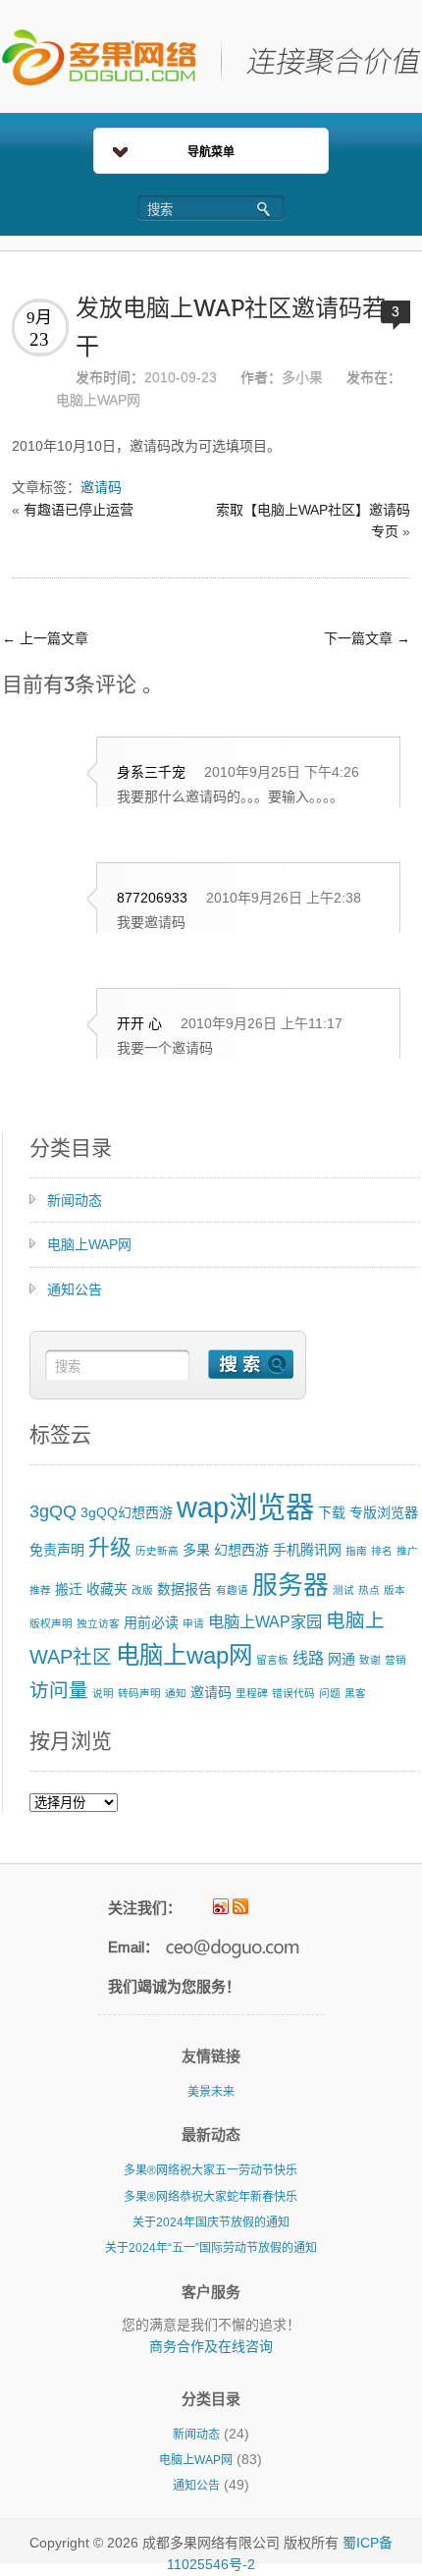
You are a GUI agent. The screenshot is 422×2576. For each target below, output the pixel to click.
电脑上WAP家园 (265, 1621)
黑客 (355, 1693)
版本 (395, 1590)
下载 (332, 1512)
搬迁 (69, 1589)
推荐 (40, 1590)
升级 (110, 1547)
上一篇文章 (45, 638)
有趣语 (232, 1590)
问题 (330, 1693)
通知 (176, 1693)
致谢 (370, 1660)
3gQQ (53, 1511)
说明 (103, 1693)
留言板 (272, 1660)
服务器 (290, 1585)
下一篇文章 (367, 638)
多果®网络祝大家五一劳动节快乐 (211, 2170)
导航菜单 (211, 152)
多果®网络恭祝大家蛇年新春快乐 (211, 2197)
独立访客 (98, 1623)
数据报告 (185, 1589)
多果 (196, 1550)
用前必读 (151, 1622)
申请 (193, 1623)
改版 (142, 1590)
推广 (407, 1551)
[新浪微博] (221, 1906)
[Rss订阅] (240, 1906)
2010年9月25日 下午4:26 (282, 772)
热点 (369, 1590)
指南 (356, 1551)
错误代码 (293, 1693)
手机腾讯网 (307, 1550)
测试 (343, 1590)
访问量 (59, 1690)
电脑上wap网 (184, 1655)
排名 (382, 1551)
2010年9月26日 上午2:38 (284, 898)
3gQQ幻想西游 (127, 1512)
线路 (308, 1658)
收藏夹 (107, 1589)
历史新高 (157, 1551)
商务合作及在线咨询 (211, 2346)
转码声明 (139, 1693)
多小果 (302, 377)
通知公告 (75, 1289)
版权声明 (51, 1623)
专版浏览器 (384, 1512)
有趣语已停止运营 (79, 510)
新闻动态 (75, 1200)
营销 (396, 1660)
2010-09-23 (181, 377)
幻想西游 (241, 1550)
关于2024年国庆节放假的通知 (211, 2222)
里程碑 (252, 1693)
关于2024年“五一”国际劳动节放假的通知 (211, 2248)
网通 (342, 1659)
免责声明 (57, 1550)
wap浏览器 (245, 1507)
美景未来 (211, 2092)
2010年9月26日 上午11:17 (262, 1023)
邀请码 (101, 487)
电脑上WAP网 (98, 400)
